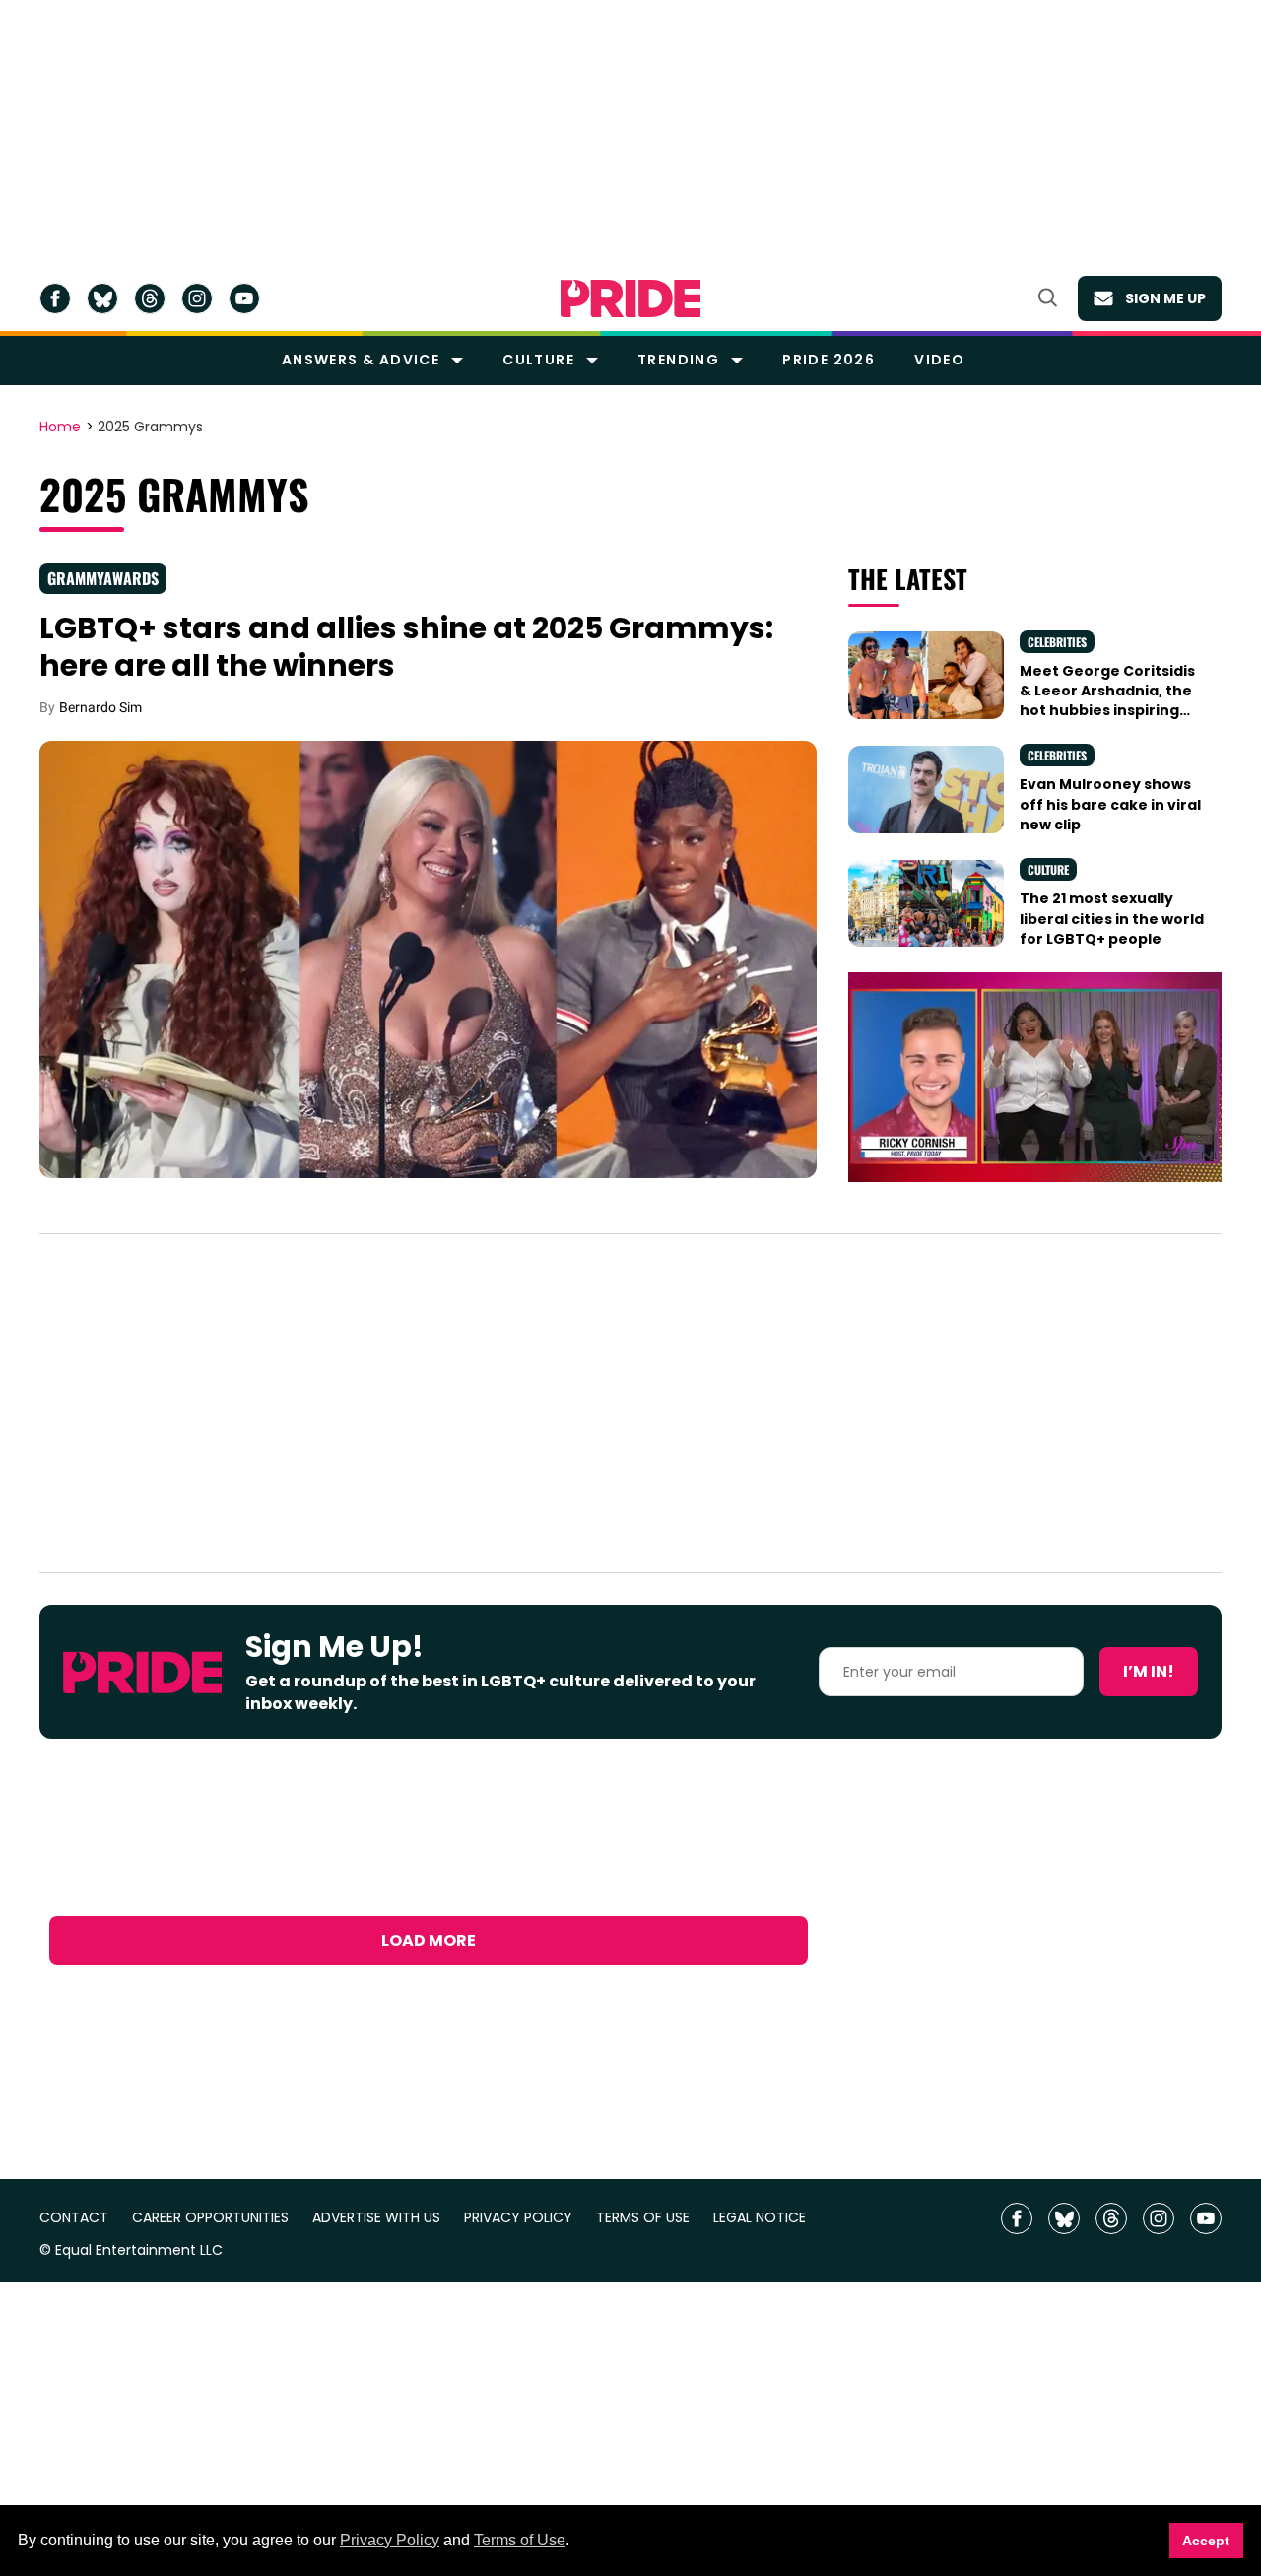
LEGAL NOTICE (760, 2218)
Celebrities (1057, 642)
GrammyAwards (103, 578)
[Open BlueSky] (102, 298)
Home (60, 428)
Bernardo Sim (100, 707)
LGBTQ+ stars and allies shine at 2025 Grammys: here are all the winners (406, 647)
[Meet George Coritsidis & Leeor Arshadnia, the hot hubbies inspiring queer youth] (926, 674)
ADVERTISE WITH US (376, 2218)
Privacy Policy (390, 2540)
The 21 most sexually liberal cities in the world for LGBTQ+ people (1112, 919)
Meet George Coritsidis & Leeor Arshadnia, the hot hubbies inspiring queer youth (1107, 701)
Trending (678, 360)
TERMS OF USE (643, 2218)
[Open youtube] (244, 298)
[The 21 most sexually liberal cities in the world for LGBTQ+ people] (926, 902)
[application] (1035, 1077)
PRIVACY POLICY (518, 2218)
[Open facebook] (55, 298)
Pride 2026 (829, 360)
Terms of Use (520, 2540)
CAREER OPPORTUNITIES (210, 2218)
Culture (538, 360)
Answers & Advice (361, 360)
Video (939, 360)
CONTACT (74, 2218)
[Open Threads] (150, 298)
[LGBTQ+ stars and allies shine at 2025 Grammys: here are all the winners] (428, 958)
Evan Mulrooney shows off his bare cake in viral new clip (1110, 804)
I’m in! (1149, 1671)
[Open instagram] (197, 298)
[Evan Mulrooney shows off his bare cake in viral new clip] (926, 788)
